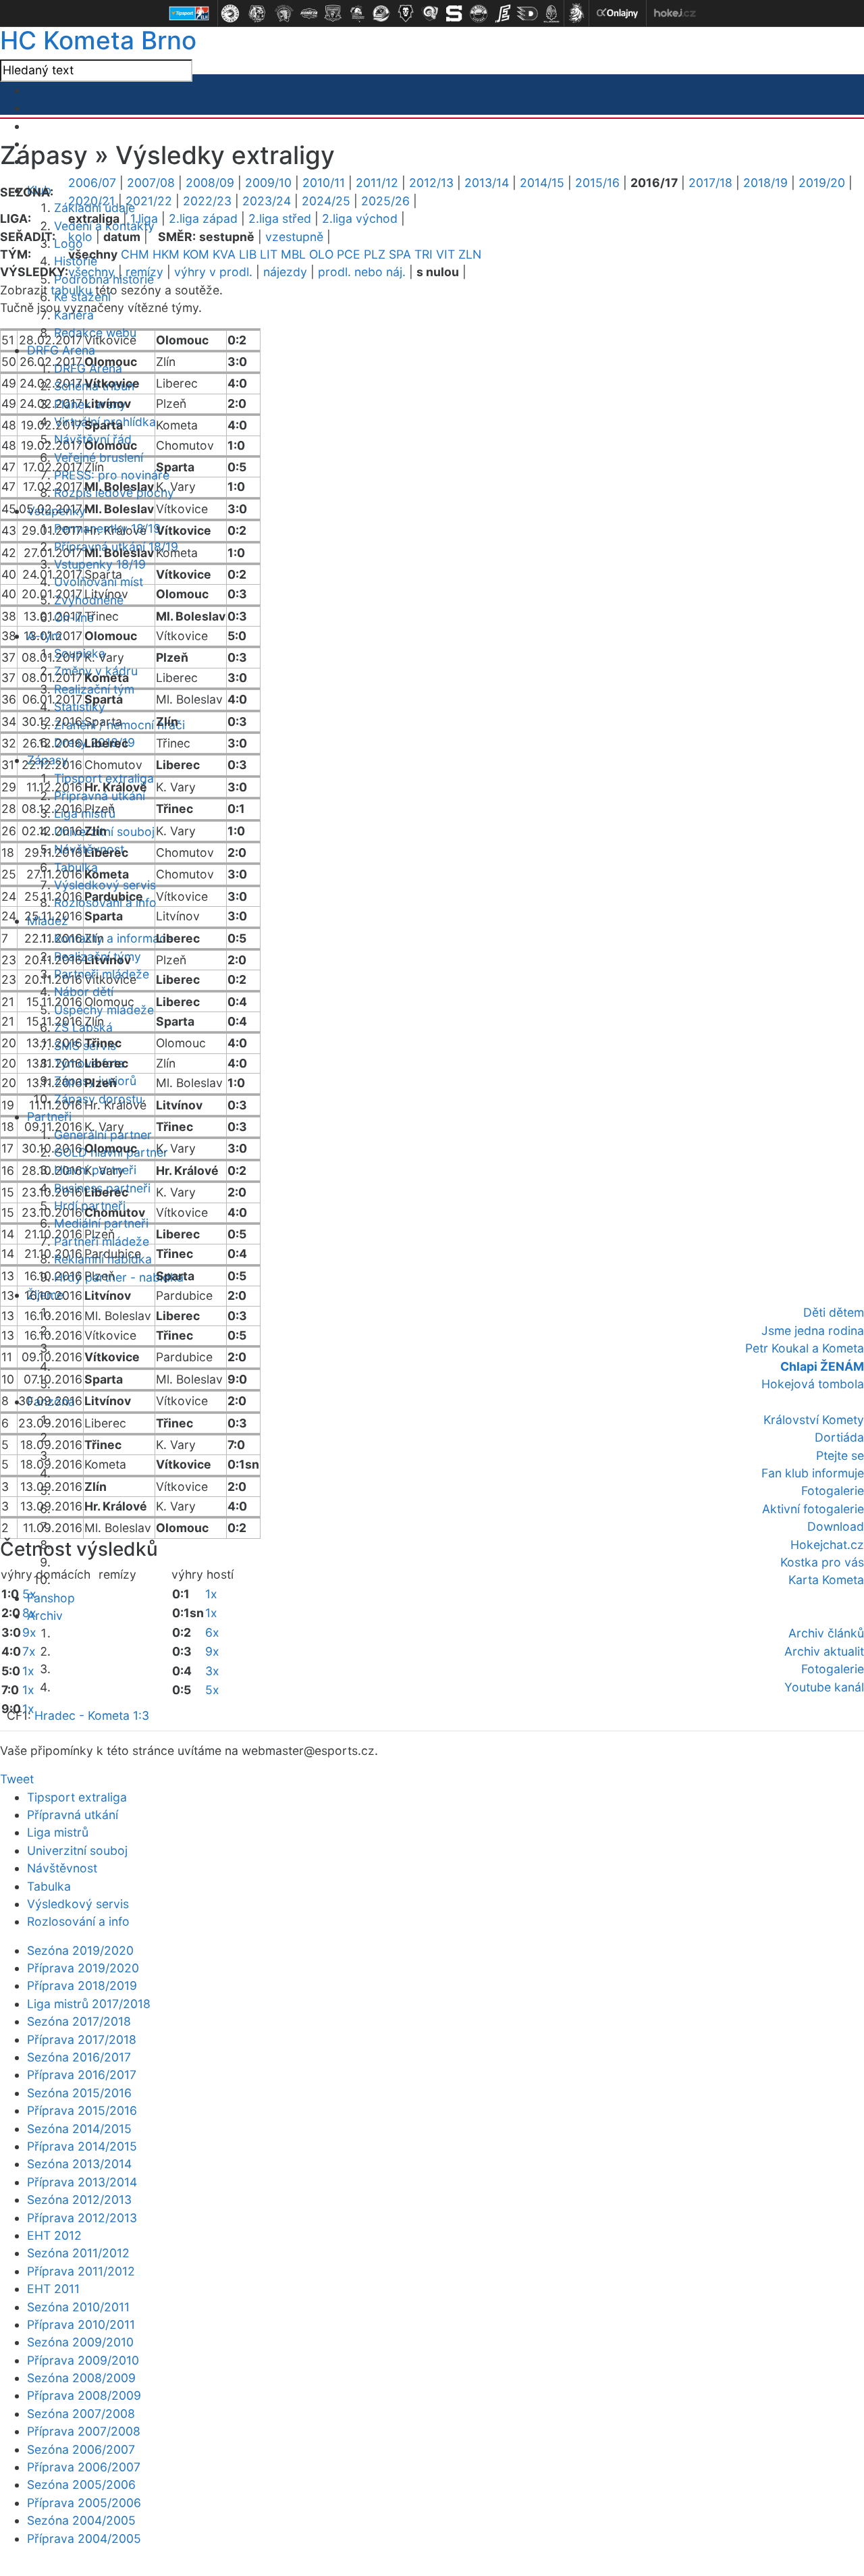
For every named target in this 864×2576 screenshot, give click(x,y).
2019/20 (822, 183)
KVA (224, 254)
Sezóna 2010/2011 (78, 2307)
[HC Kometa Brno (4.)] (308, 14)
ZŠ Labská (83, 1027)
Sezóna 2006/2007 (81, 2449)
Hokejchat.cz (827, 1545)
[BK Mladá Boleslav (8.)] (406, 14)
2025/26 (385, 201)
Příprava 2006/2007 (84, 2467)
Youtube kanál (824, 1687)
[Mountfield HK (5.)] (333, 14)
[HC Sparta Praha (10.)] (454, 14)
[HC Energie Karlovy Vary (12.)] (503, 14)
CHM (135, 254)
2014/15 (542, 183)
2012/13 (431, 183)
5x (29, 1594)
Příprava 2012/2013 (82, 2218)
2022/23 (207, 201)
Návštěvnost (62, 1868)
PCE (349, 254)
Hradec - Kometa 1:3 (92, 1715)
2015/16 (597, 183)
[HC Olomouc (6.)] (357, 14)
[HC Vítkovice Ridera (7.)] (381, 14)
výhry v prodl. (213, 272)
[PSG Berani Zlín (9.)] (430, 14)
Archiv (45, 1615)
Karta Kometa (826, 1580)
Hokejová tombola (813, 1384)
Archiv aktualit (824, 1651)
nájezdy (285, 272)
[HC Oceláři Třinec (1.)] (230, 14)
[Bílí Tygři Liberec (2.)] (257, 14)
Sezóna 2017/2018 (79, 2021)
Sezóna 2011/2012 (78, 2253)
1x (28, 1671)
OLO (321, 254)
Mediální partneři (101, 1223)
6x (212, 1632)
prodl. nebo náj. (362, 272)
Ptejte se (840, 1455)
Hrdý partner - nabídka (119, 1277)
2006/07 (92, 183)
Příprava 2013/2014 (82, 2182)
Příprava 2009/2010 (83, 2360)
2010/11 (324, 183)
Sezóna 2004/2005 (81, 2520)
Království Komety (814, 1420)
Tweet (17, 1779)
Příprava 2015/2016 (82, 2110)
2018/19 (765, 183)
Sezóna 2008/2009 (81, 2378)
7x (29, 1651)
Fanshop (51, 1598)
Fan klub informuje (813, 1473)
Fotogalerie (833, 1491)
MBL (293, 254)
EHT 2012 (54, 2235)
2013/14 (487, 183)
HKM (166, 254)
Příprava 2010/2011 (81, 2324)
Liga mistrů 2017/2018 (89, 2004)
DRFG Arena (61, 350)
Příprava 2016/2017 (82, 2075)
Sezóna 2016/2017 (79, 2057)
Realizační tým (94, 689)
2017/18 (710, 183)
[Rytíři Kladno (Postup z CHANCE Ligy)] (551, 14)
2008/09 (210, 183)
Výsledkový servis (105, 885)
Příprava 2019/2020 (83, 1968)
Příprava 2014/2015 (82, 2146)
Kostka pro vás (822, 1562)
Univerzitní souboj (77, 1850)
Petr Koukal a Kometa (805, 1348)
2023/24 (267, 201)
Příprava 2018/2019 (82, 1986)
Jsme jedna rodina (813, 1331)
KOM (196, 254)
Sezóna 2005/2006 (81, 2485)
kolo (80, 237)
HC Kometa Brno (98, 40)
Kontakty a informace (113, 938)
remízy (144, 272)
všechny (91, 272)
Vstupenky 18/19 (100, 564)
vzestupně (294, 237)
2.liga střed (280, 218)
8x (29, 1613)
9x (29, 1632)
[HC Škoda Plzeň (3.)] (284, 14)
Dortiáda (839, 1437)
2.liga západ (203, 218)
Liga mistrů (58, 1832)
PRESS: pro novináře (112, 475)
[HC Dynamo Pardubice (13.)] (527, 14)
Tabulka (49, 1886)
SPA (400, 254)
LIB (248, 254)
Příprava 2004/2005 (84, 2539)
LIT (269, 254)
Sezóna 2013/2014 (79, 2164)
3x (212, 1671)
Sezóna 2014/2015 (79, 2129)
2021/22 (149, 201)
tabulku (71, 290)
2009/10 (268, 183)
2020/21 (91, 201)
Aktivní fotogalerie (813, 1509)
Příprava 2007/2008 (84, 2431)
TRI (424, 254)
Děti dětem (834, 1312)
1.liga (144, 218)
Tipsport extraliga (77, 1797)
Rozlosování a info (78, 1921)
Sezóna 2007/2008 (81, 2414)
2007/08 (151, 183)
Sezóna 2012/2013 (79, 2200)
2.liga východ (360, 218)
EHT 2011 (53, 2289)
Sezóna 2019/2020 (80, 1950)
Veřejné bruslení (99, 457)
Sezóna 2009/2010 (80, 2342)
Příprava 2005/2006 (84, 2503)
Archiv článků (826, 1633)
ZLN (470, 254)
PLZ (375, 254)
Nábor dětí (84, 992)
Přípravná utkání (73, 1815)
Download (836, 1526)
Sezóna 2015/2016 (79, 2093)
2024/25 (326, 201)
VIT (446, 254)
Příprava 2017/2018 (82, 2040)
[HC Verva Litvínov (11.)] (479, 14)
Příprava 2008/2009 (84, 2395)
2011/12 (377, 183)
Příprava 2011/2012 (81, 2271)
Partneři (49, 1116)
